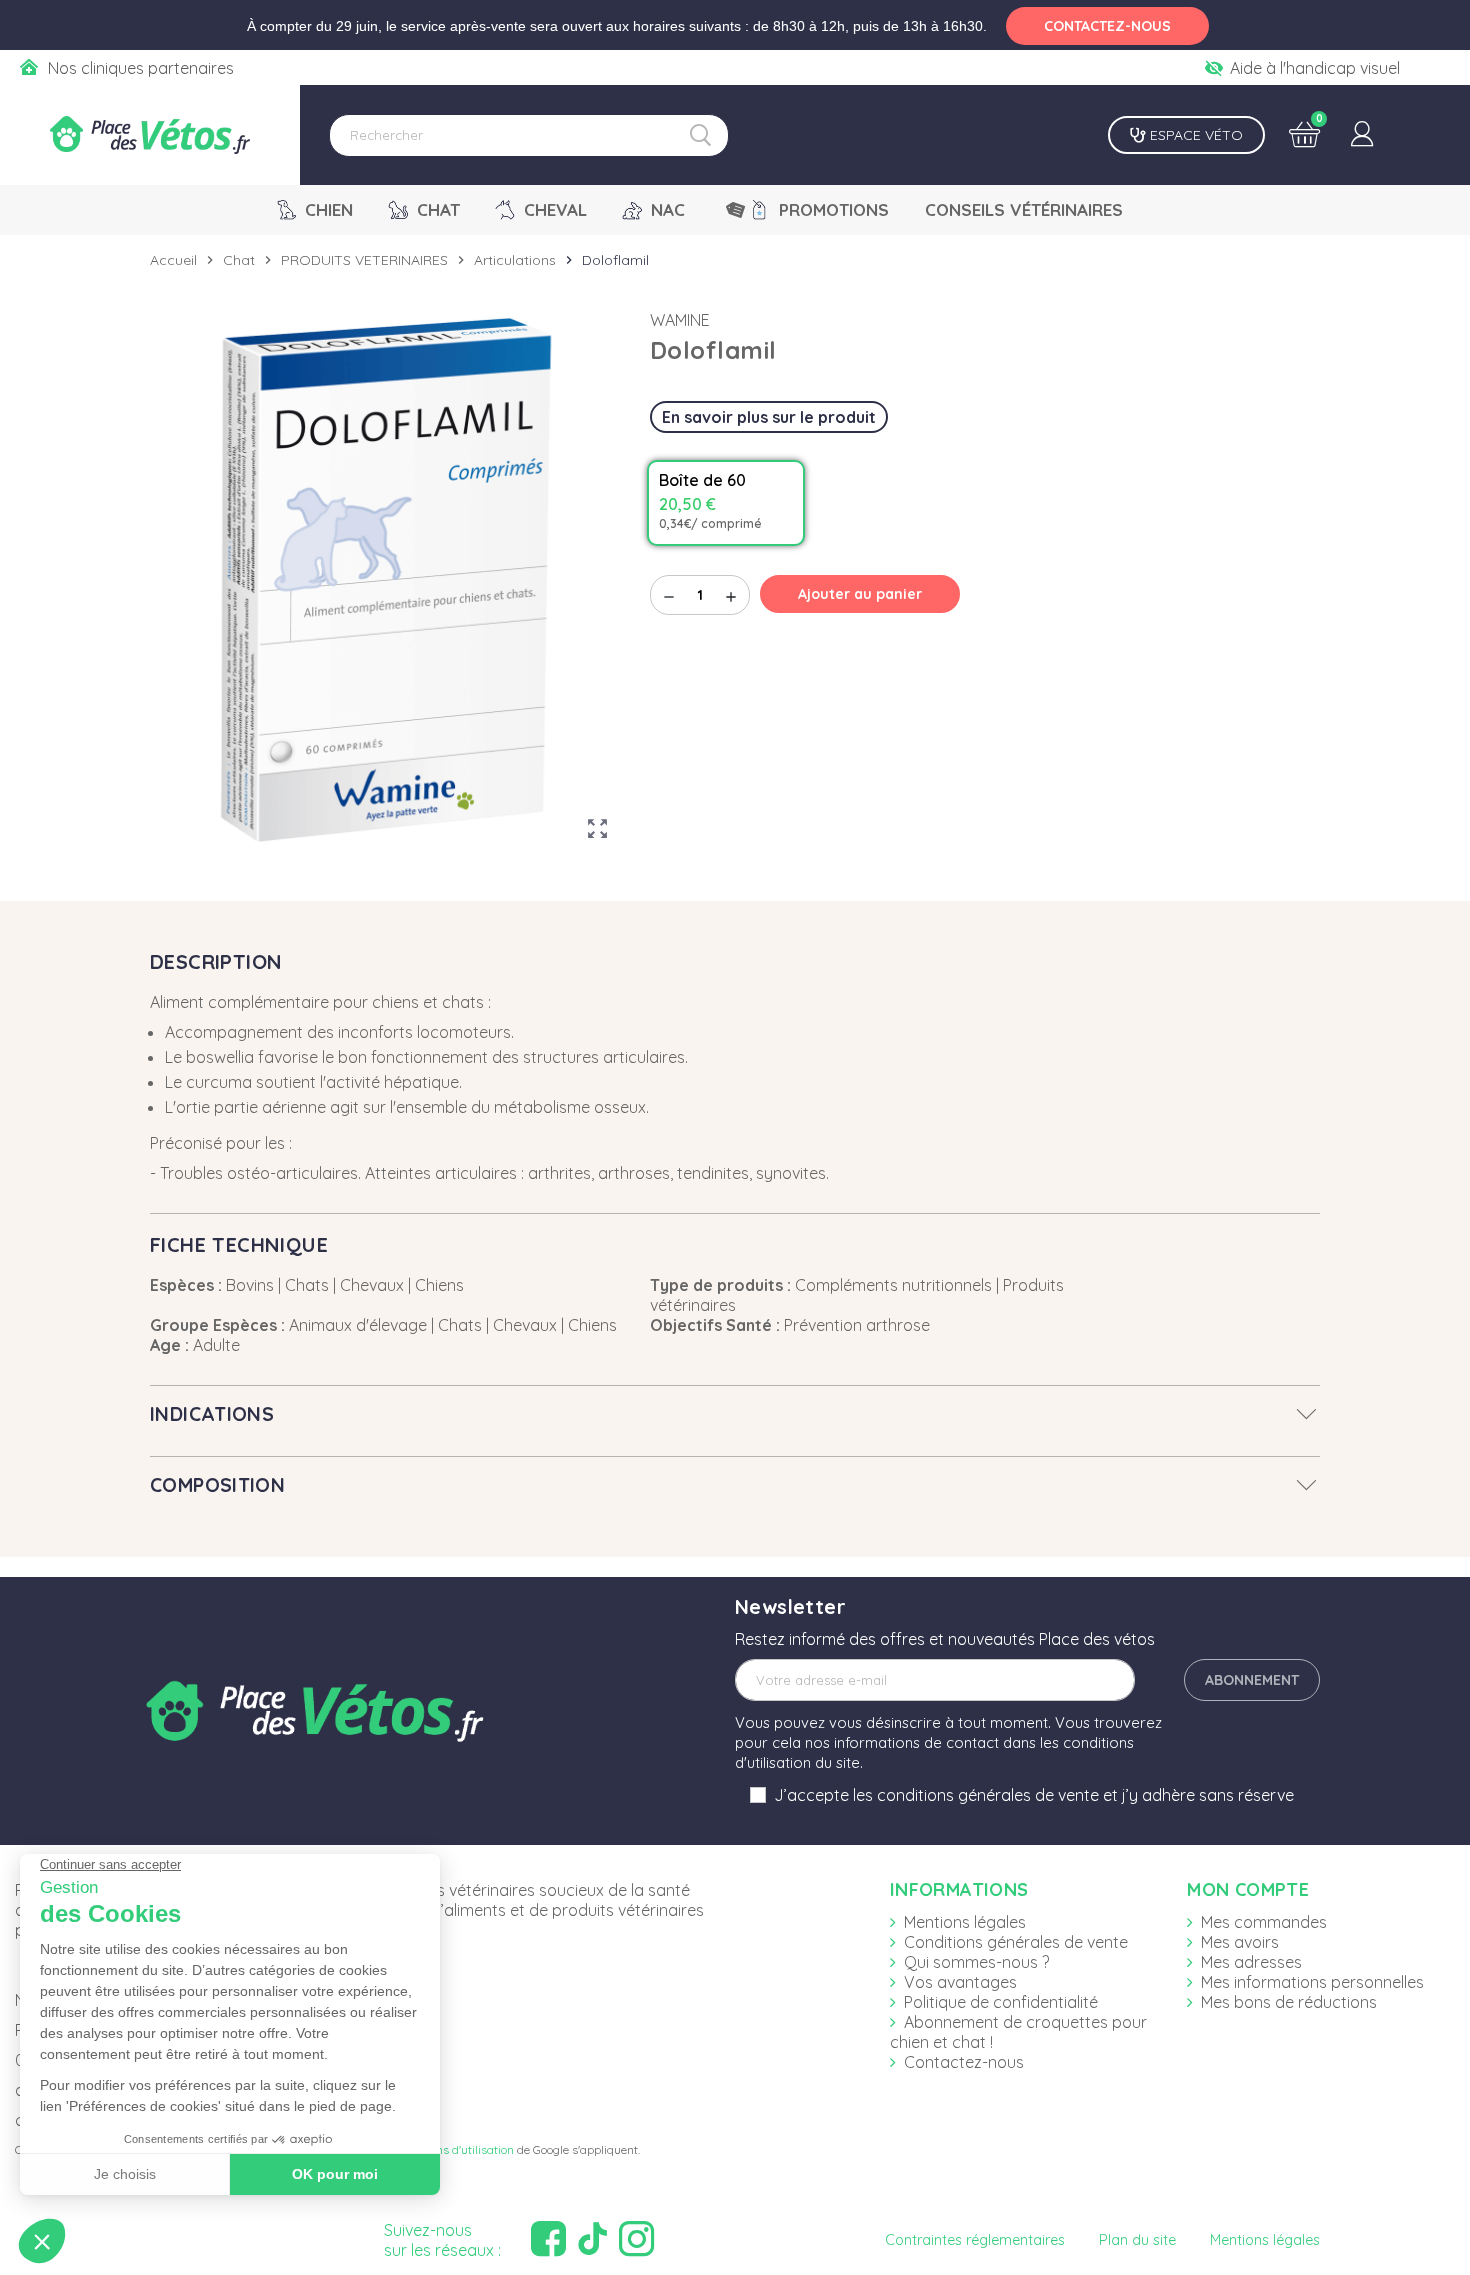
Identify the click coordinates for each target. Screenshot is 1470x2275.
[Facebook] (551, 2239)
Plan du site (1137, 2240)
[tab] (735, 1414)
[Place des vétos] (150, 135)
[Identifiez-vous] (1362, 135)
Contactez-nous (964, 2062)
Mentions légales (965, 1922)
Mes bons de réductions (1289, 2002)
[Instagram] (639, 2239)
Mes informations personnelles (1312, 1982)
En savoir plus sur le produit (769, 417)
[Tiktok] (595, 2239)
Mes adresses (1251, 1962)
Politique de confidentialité (1001, 2002)
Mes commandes (1264, 1922)
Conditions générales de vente (1016, 1942)
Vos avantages (960, 1982)
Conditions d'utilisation (453, 2149)
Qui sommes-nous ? (976, 1962)
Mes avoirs (1240, 1942)
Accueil (173, 260)
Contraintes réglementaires (975, 2240)
